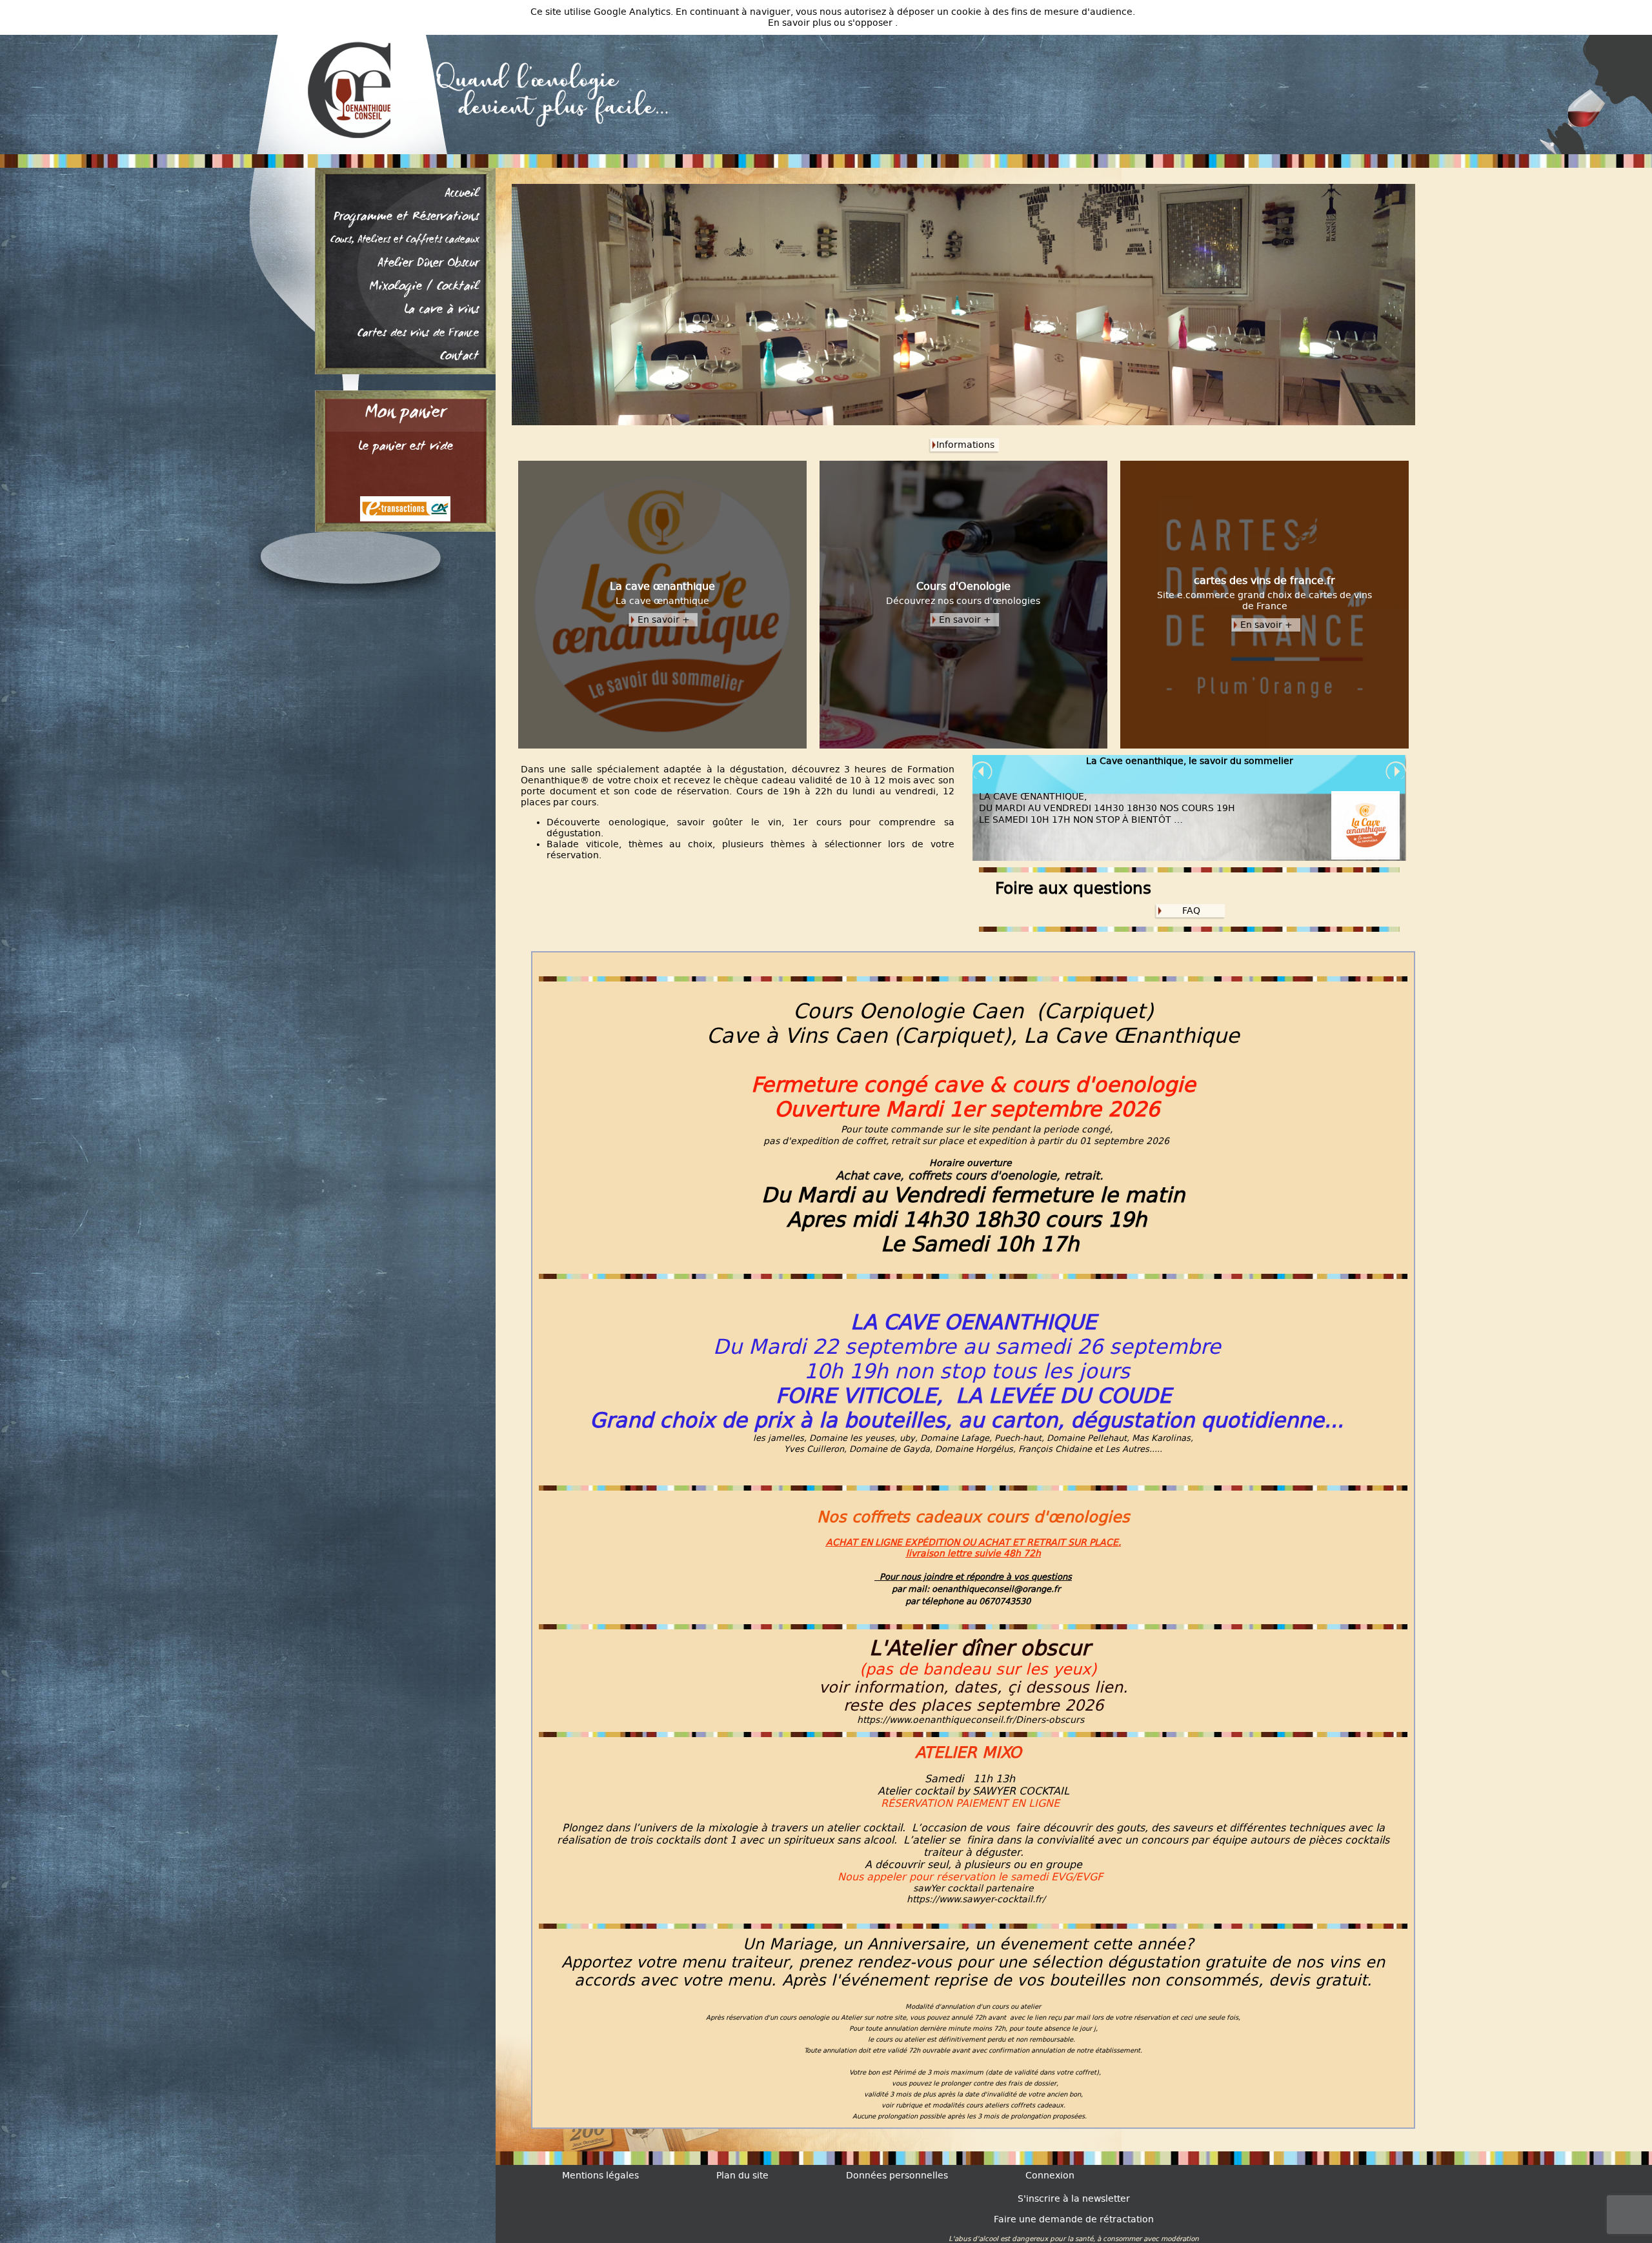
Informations (965, 445)
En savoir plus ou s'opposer (831, 23)
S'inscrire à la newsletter (1074, 2199)
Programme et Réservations (406, 217)
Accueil (462, 194)
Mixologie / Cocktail (424, 287)
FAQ (1191, 911)
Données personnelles (897, 2176)
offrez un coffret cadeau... (1190, 761)
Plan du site (742, 2176)
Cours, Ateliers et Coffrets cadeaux (405, 241)
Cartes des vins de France (418, 334)
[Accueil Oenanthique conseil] (342, 90)
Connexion (1050, 2176)
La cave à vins (441, 310)
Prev (983, 772)
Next (1396, 772)
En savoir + (664, 620)
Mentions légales (600, 2176)
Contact (459, 357)
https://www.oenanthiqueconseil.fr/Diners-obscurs (971, 1720)
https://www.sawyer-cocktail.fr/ (976, 1899)
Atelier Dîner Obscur (428, 264)
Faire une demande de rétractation (1074, 2219)
